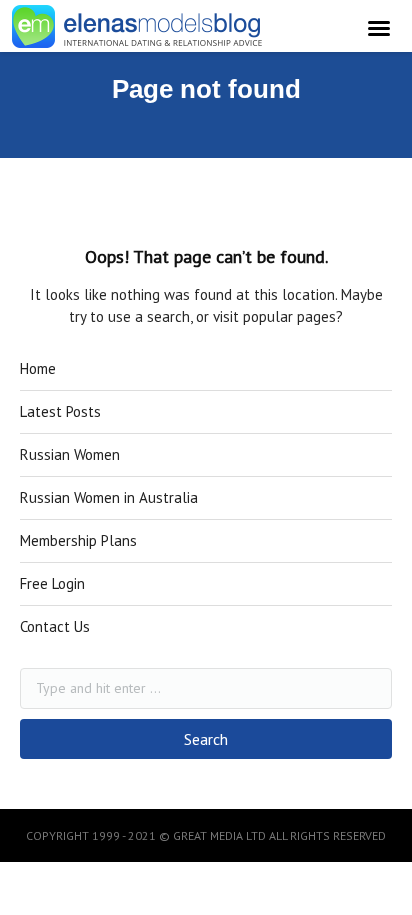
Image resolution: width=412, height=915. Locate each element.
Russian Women (70, 454)
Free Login (52, 583)
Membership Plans (78, 540)
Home (38, 368)
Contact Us (55, 626)
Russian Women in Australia (109, 497)
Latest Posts (60, 411)
